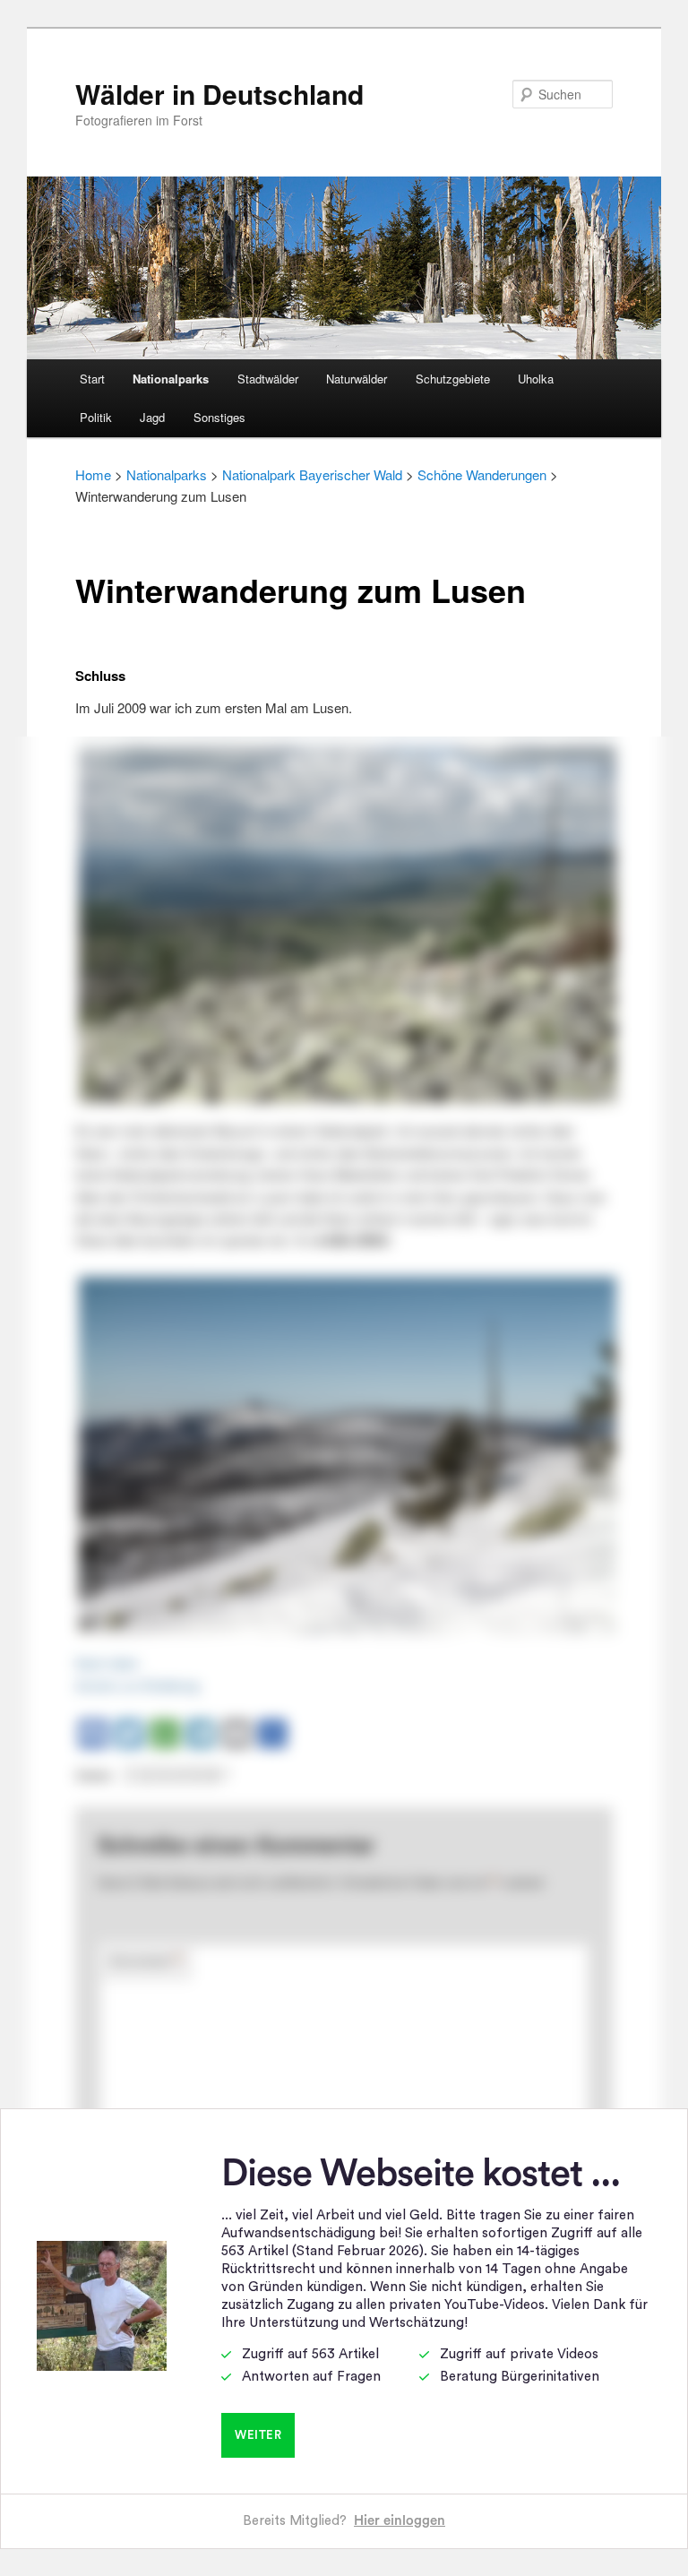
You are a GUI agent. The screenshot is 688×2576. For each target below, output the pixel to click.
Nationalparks (171, 379)
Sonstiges (219, 417)
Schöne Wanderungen (482, 474)
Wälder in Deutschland (219, 94)
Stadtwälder (268, 379)
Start (92, 379)
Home (93, 474)
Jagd (152, 417)
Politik (96, 417)
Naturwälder (357, 379)
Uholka (536, 379)
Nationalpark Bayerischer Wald (312, 474)
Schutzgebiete (453, 379)
